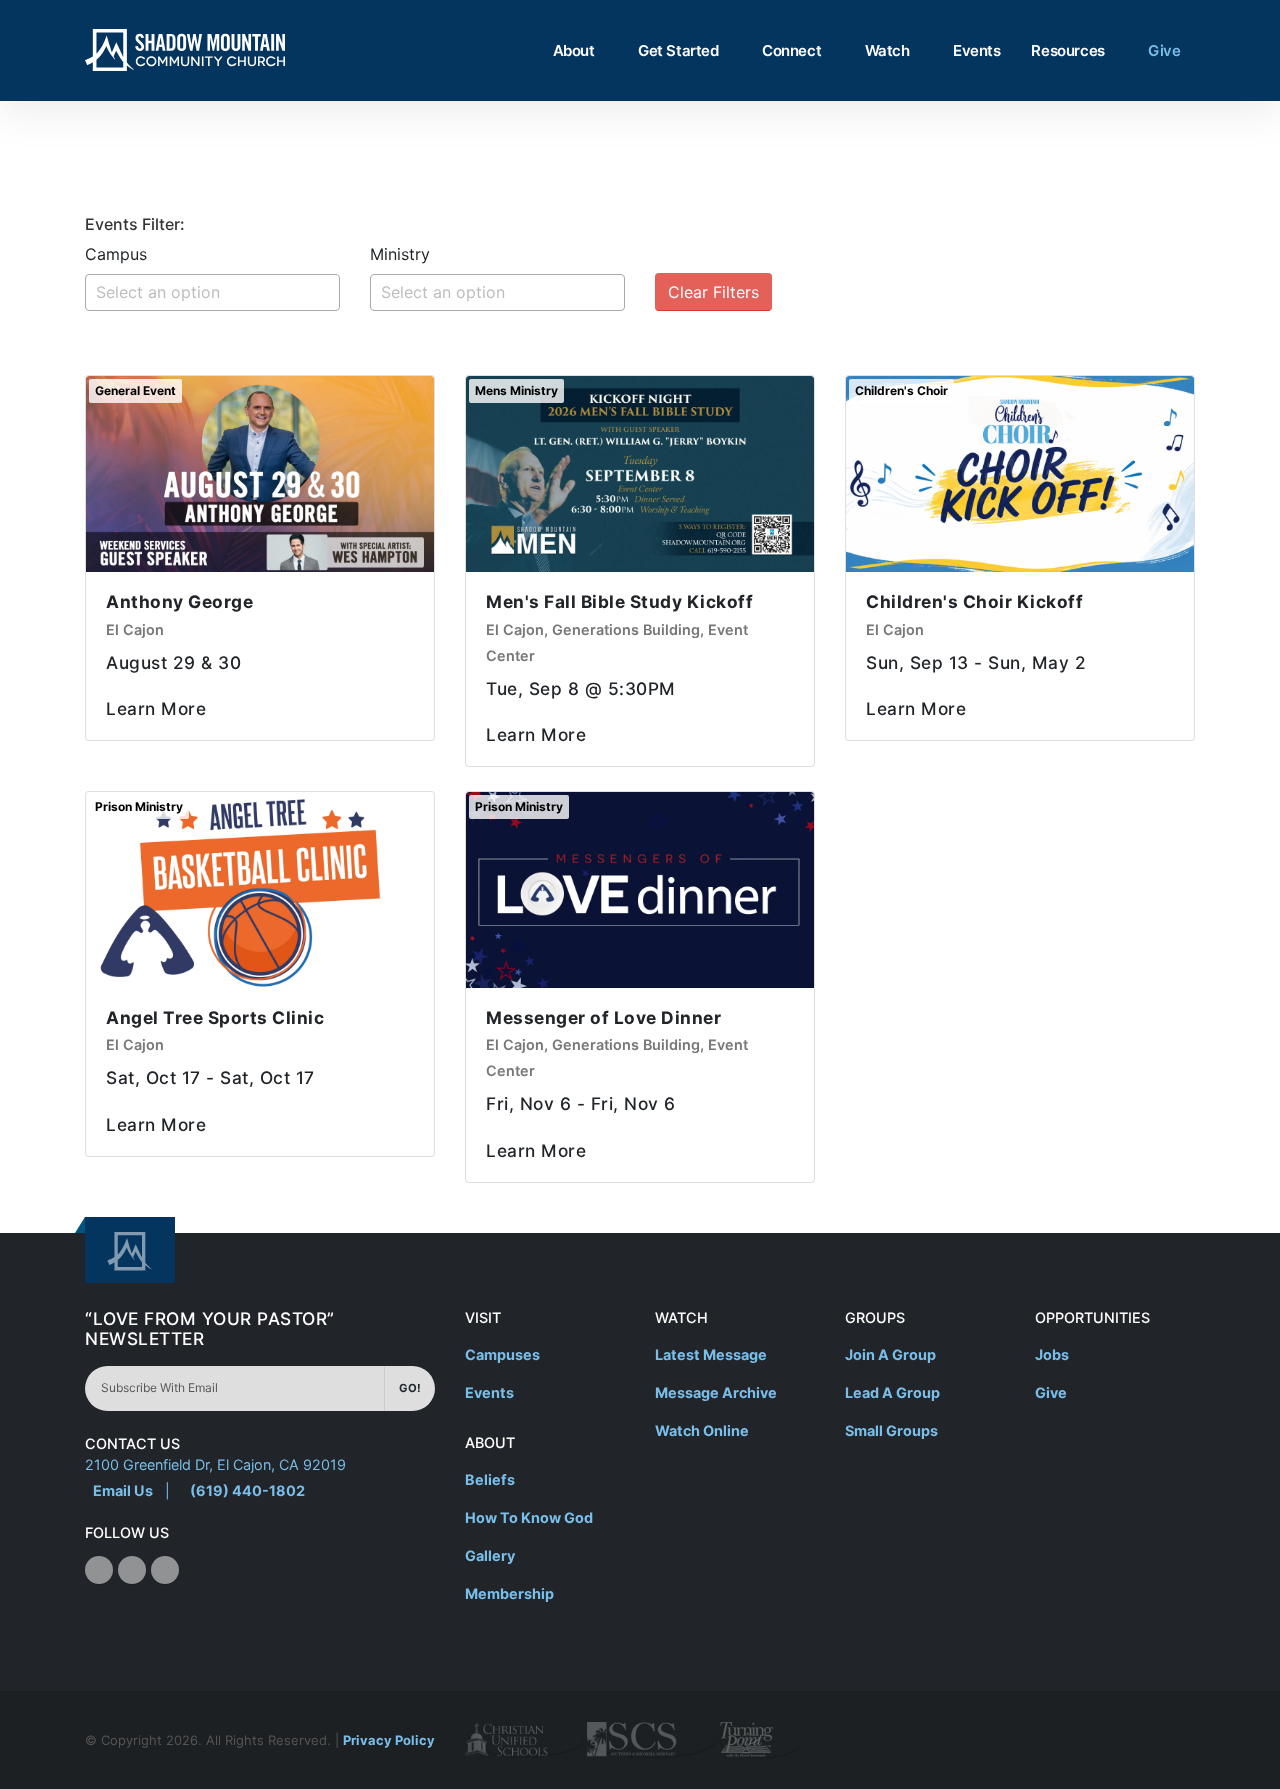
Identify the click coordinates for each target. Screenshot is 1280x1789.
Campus (116, 254)
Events (977, 50)
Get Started (678, 50)
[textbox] (217, 292)
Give (1164, 50)
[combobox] (212, 292)
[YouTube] (165, 1570)
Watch (887, 50)
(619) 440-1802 (247, 1490)
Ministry (400, 254)
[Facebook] (99, 1570)
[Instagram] (132, 1570)
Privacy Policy (389, 1740)
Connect (791, 50)
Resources (1067, 50)
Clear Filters (713, 292)
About (574, 50)
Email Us (123, 1490)
